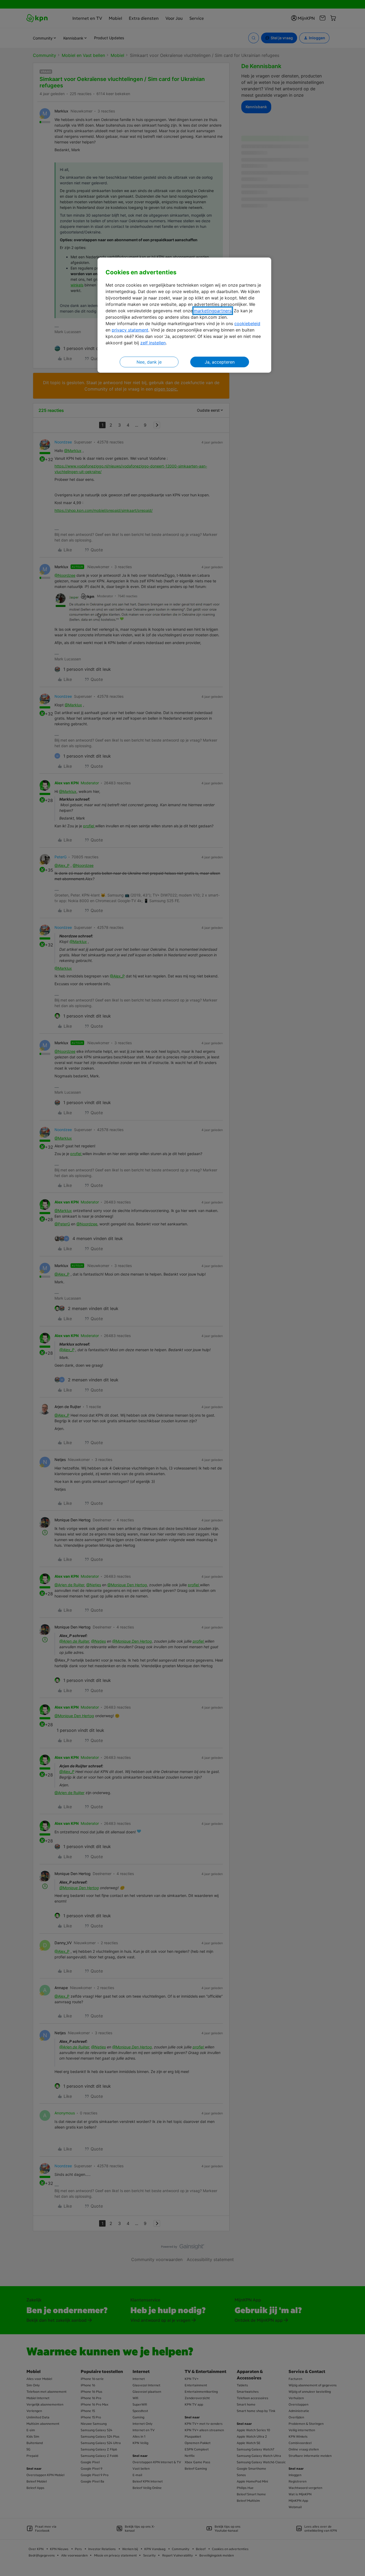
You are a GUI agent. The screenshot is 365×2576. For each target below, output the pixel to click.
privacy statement (130, 330)
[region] (184, 315)
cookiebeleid (247, 324)
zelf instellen (153, 343)
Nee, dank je (149, 362)
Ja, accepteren (220, 362)
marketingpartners (213, 311)
